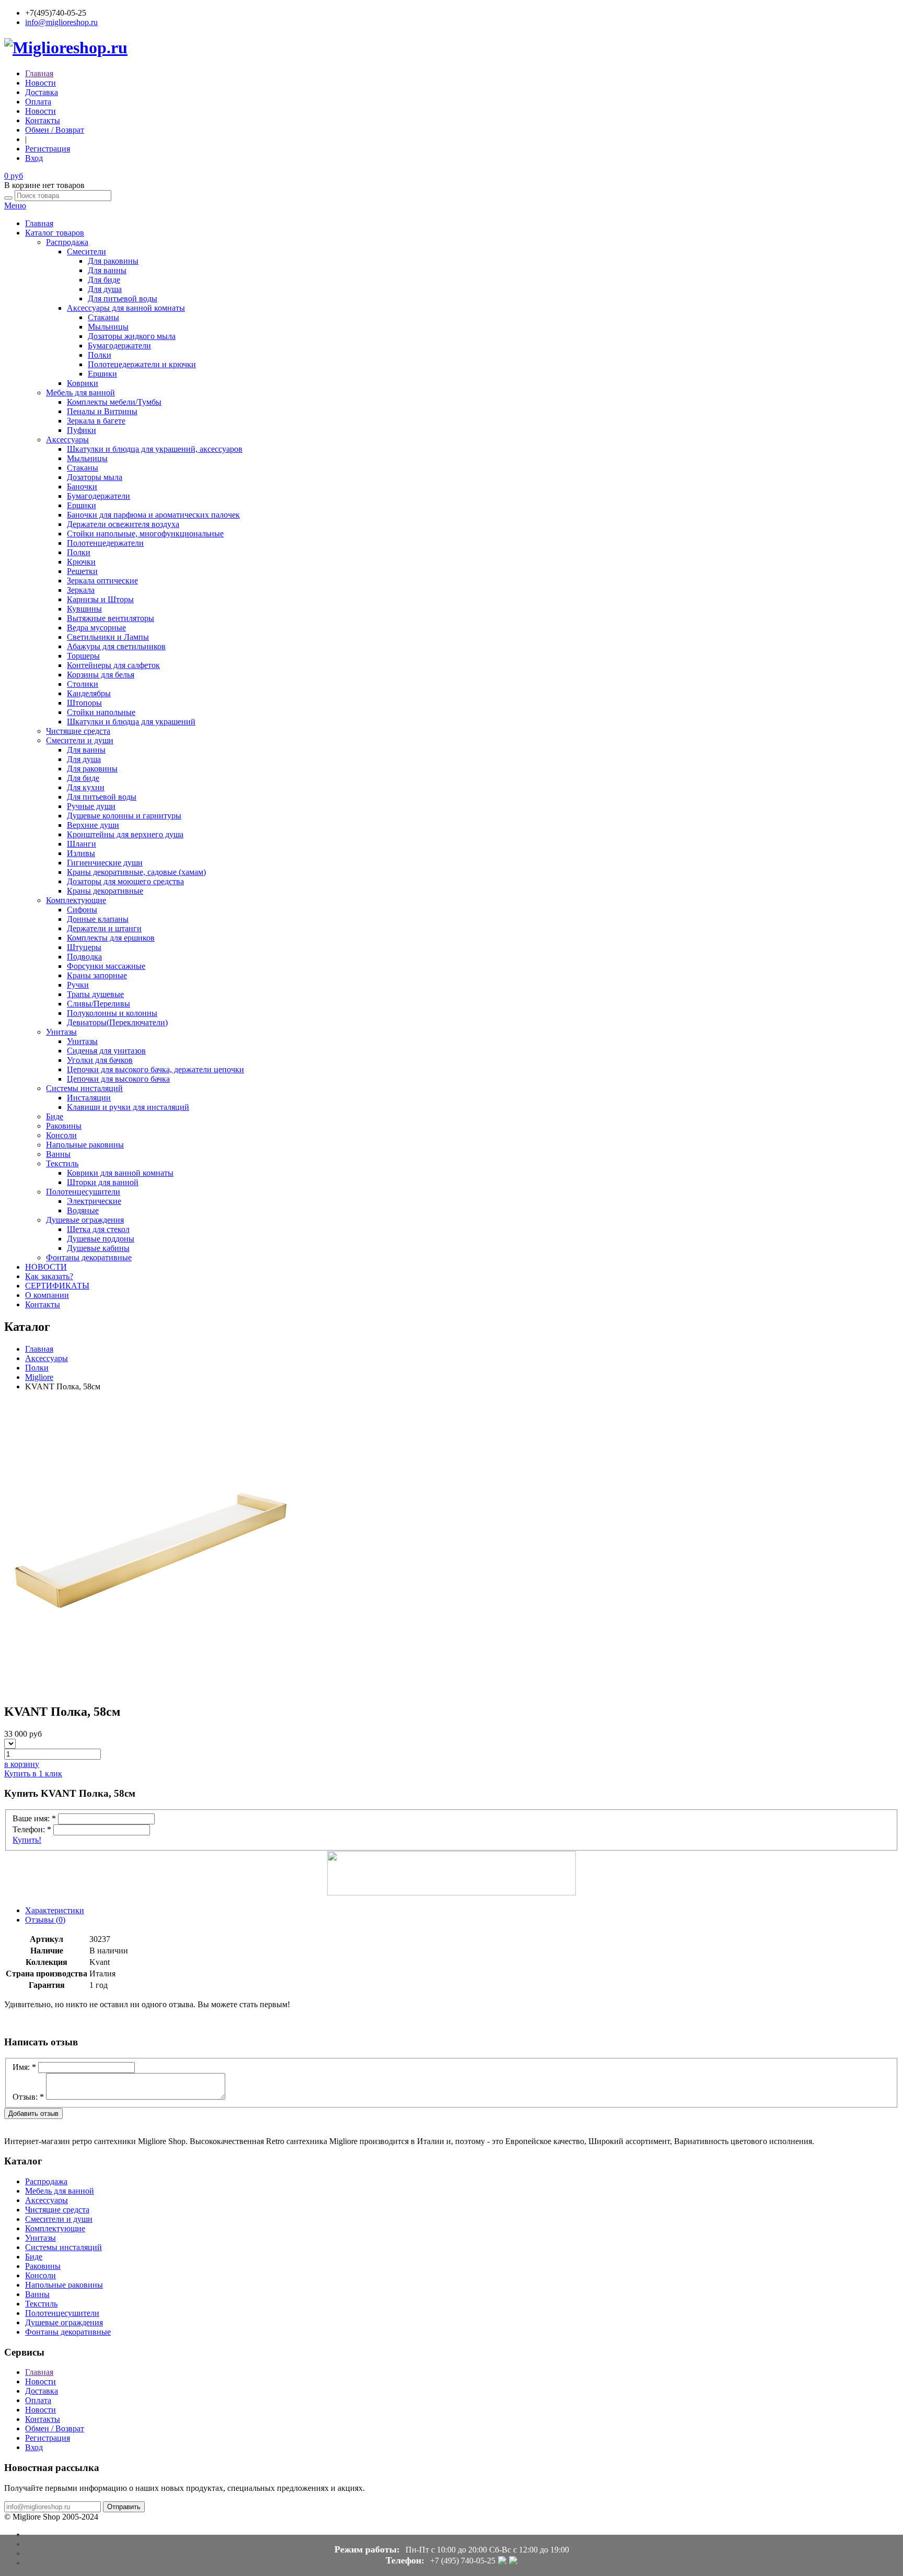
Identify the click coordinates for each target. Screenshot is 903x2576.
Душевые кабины (98, 1248)
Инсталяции (89, 1098)
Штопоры (84, 703)
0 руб (14, 176)
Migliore (39, 1377)
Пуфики (82, 430)
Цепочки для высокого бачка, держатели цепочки (155, 1069)
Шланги (82, 844)
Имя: (24, 2067)
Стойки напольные (101, 712)
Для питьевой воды (123, 298)
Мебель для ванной (80, 393)
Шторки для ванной (103, 1182)
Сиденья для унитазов (106, 1051)
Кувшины (84, 609)
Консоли (61, 1135)
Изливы (81, 853)
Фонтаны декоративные (89, 1257)
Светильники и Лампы (108, 637)
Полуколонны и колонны (112, 1013)
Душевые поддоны (101, 1239)
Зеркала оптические (102, 581)
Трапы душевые (95, 994)
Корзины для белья (101, 675)
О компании (47, 1295)
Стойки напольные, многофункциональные (145, 534)
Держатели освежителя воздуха (123, 524)
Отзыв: (28, 2097)
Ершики (102, 374)
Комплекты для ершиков (111, 938)
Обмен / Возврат (55, 130)
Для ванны (107, 270)
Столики (83, 684)
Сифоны (82, 910)
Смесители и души (80, 740)
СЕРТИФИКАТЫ (57, 1286)
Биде (55, 1116)
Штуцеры (84, 947)
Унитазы (61, 1032)
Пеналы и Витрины (102, 411)
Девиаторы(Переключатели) (117, 1022)
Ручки (78, 985)
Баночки (82, 487)
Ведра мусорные (96, 628)
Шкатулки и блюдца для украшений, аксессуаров (155, 449)
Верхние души (93, 825)
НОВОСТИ (46, 1267)
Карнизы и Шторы (100, 599)
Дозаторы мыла (95, 477)
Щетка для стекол (98, 1229)
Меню (15, 206)
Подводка (84, 957)
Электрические (94, 1201)
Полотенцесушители (83, 1192)
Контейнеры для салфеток (113, 665)
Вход (34, 158)
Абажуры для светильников (116, 646)
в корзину (22, 1764)
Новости (40, 83)
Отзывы (45, 1920)
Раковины (64, 1126)
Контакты (43, 120)
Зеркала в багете (96, 421)
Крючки (81, 562)
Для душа (105, 289)
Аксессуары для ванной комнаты (126, 308)
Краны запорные (97, 975)
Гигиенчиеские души (105, 863)
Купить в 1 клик (33, 1773)
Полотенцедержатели (105, 543)
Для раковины (113, 261)
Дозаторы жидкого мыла (132, 336)
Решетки (82, 571)
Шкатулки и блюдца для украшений (131, 722)
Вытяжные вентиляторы (111, 618)
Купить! (27, 1840)
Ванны (58, 1154)
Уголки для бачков (100, 1060)
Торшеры (83, 656)
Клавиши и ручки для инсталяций (128, 1107)
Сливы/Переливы (99, 1004)
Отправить (124, 2507)
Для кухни (86, 787)
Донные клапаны (98, 919)
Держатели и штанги (104, 928)
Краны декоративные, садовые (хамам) (136, 872)
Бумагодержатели (119, 346)
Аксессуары (67, 440)
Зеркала (81, 590)
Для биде (104, 280)
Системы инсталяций (84, 1088)
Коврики (83, 383)
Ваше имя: (34, 1818)
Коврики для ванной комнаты (120, 1173)
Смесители (86, 251)
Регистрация (48, 149)
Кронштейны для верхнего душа (125, 834)
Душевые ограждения (85, 1220)
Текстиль (62, 1163)
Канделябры (89, 693)
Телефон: (32, 1829)
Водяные (83, 1210)
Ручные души (91, 806)
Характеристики (55, 1910)
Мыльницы (108, 327)
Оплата (38, 102)
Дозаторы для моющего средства (125, 881)
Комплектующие (76, 900)
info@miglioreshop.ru (61, 22)
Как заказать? (49, 1276)
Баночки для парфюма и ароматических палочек (153, 515)
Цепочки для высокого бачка (118, 1079)
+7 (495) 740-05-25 (463, 2561)
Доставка (42, 92)
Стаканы (103, 317)
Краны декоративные (105, 891)
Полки (100, 355)
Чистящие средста (78, 731)
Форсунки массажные (106, 966)
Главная (39, 73)
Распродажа (67, 242)
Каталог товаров (55, 233)
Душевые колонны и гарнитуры (124, 816)
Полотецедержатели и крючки (142, 364)
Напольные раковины (85, 1145)
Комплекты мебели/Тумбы (114, 402)
